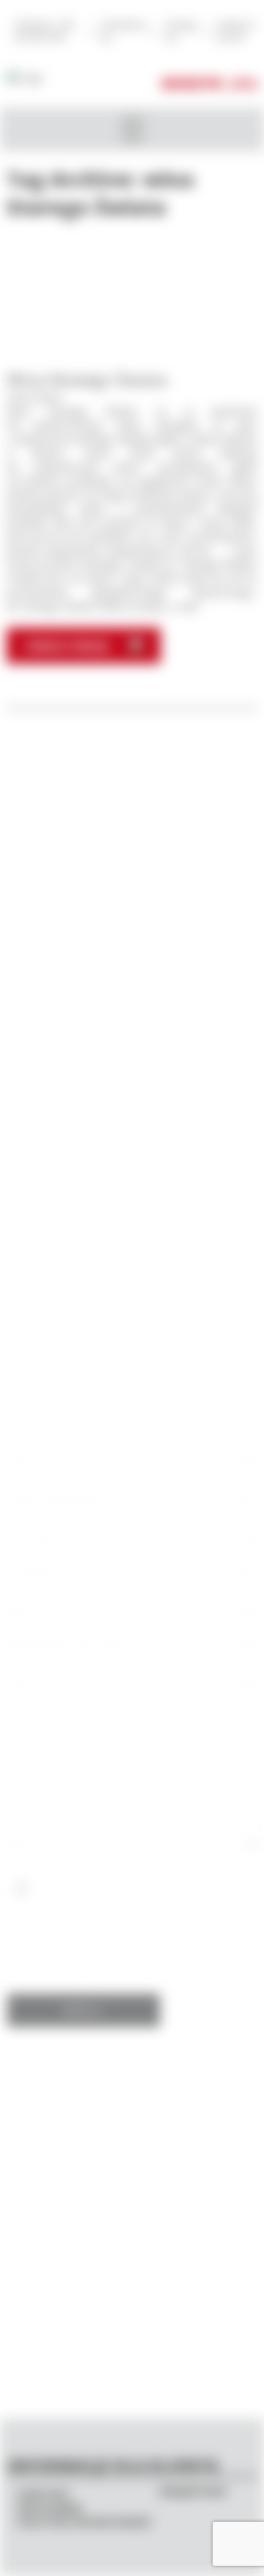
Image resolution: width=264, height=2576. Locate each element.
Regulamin (50, 2508)
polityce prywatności (128, 1931)
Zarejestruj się (122, 31)
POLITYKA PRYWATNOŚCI (85, 2522)
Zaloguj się (181, 31)
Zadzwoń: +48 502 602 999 (43, 31)
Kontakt (44, 2494)
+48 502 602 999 (132, 1198)
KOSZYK (192, 83)
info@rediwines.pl (132, 1213)
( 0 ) (243, 83)
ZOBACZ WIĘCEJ (67, 646)
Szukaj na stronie (235, 31)
